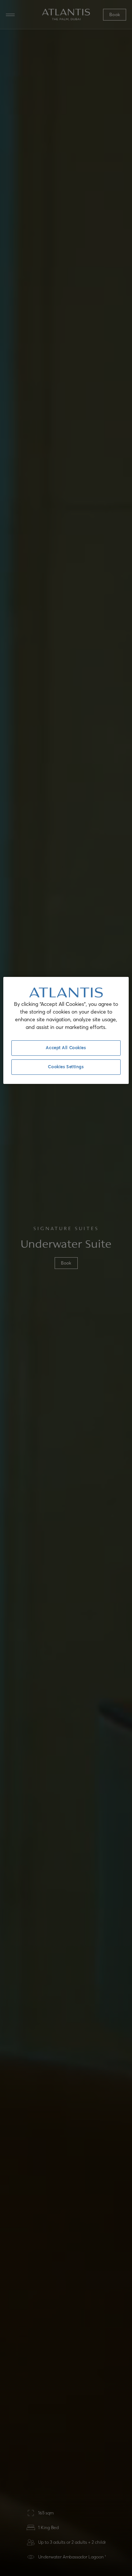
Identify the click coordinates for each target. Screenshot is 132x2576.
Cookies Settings (66, 1067)
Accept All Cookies (66, 1048)
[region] (66, 1030)
